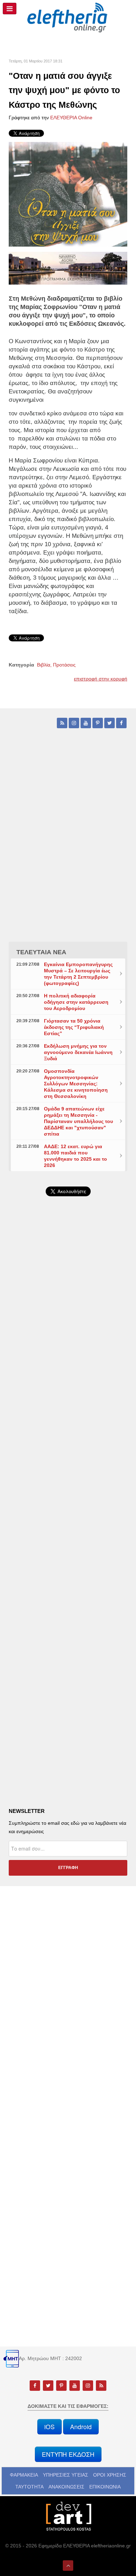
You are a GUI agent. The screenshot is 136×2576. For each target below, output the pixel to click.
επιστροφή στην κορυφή (101, 679)
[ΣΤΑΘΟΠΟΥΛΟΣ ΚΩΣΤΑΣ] (68, 2516)
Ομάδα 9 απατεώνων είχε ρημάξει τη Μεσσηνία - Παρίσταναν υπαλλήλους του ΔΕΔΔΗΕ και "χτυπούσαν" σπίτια (78, 1121)
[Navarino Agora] (68, 268)
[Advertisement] (68, 1387)
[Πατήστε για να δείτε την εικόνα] (68, 194)
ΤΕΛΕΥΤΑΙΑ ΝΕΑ (41, 952)
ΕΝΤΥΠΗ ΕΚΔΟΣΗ (68, 2454)
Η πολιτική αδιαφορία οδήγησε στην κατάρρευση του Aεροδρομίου (76, 1002)
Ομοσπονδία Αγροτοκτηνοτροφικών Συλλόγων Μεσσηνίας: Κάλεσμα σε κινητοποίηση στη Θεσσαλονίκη (76, 1084)
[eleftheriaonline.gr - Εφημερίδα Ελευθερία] (68, 18)
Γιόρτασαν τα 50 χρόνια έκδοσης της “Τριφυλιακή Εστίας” (74, 1027)
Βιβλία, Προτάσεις (56, 665)
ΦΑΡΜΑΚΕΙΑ (24, 2475)
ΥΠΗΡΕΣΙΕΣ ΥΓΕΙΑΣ (66, 2475)
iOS (50, 2427)
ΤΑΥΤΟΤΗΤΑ (29, 2487)
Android (81, 2427)
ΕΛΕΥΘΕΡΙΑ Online (71, 118)
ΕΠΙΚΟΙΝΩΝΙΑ (105, 2487)
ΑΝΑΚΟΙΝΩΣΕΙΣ (66, 2487)
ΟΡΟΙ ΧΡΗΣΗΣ (110, 2475)
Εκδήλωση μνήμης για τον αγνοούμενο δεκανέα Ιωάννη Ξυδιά (78, 1052)
